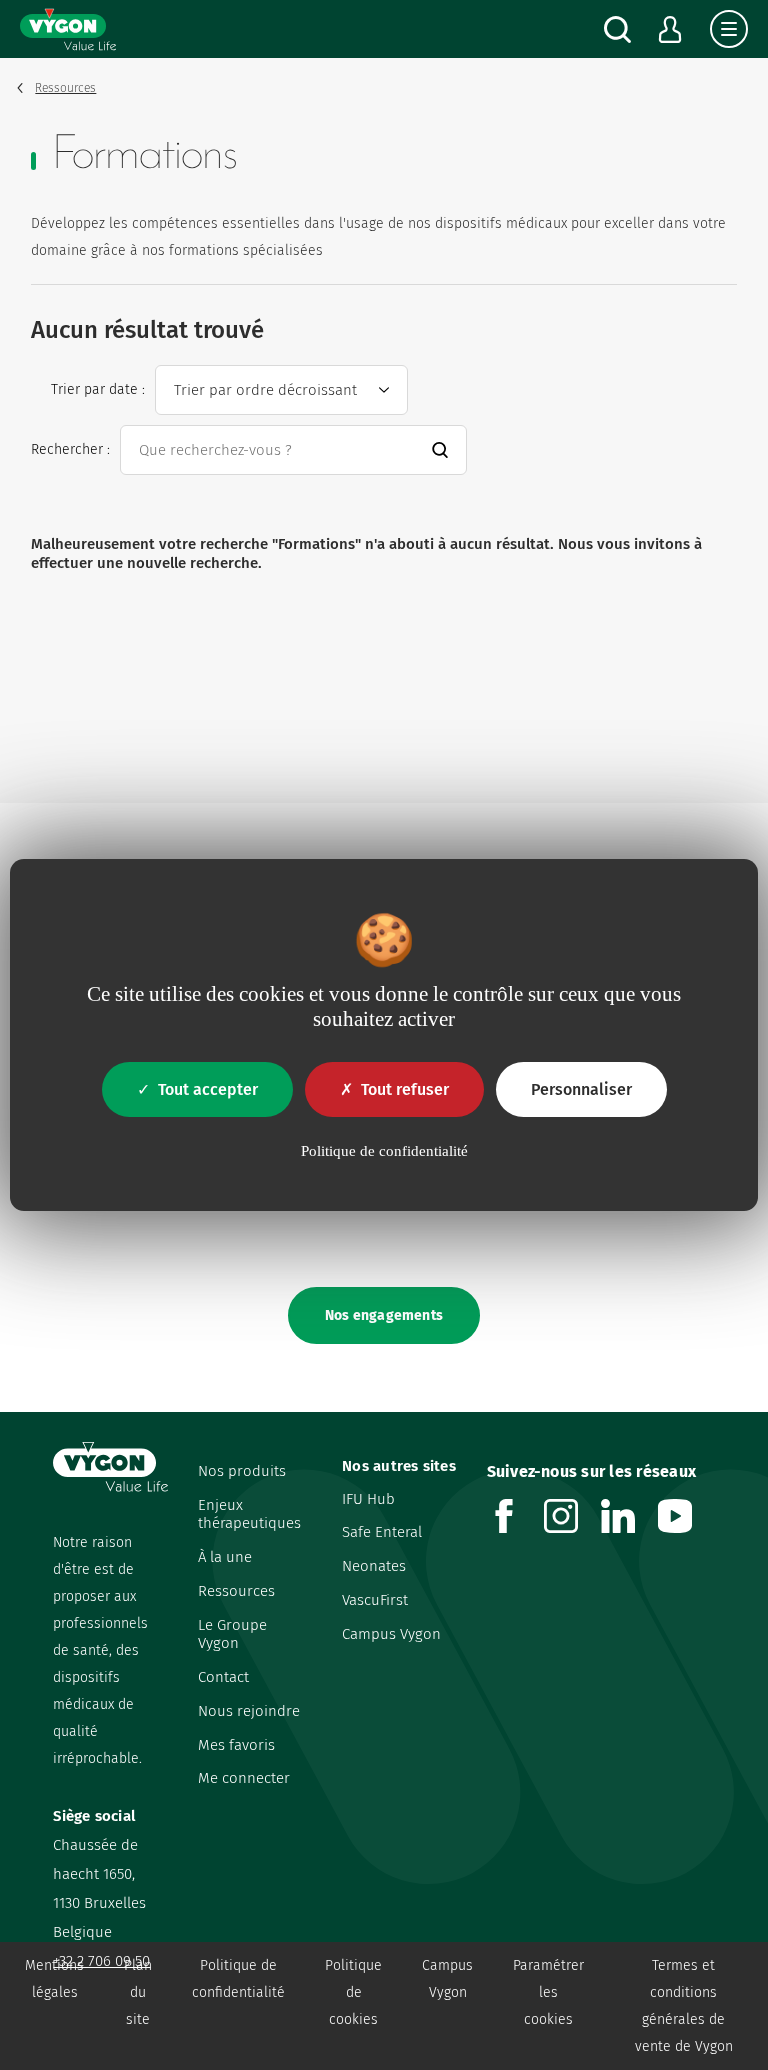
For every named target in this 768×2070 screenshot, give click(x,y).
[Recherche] (617, 29)
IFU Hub (368, 1499)
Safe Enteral (382, 1532)
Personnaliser (581, 1089)
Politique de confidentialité (238, 1979)
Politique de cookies (353, 1992)
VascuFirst (375, 1600)
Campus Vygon (391, 1634)
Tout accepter (208, 1089)
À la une (225, 1557)
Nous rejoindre (249, 1711)
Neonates (374, 1566)
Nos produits (242, 1471)
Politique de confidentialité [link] (384, 1151)
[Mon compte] (670, 29)
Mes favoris (236, 1745)
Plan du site (138, 1992)
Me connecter (244, 1778)
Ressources (236, 1591)
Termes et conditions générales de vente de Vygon (684, 2006)
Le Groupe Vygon (232, 1634)
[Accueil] (68, 29)
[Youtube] (686, 1527)
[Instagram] (572, 1527)
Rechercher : (70, 449)
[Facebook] (515, 1527)
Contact (223, 1677)
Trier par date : (98, 389)
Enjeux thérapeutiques (249, 1514)
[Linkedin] (629, 1527)
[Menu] (729, 29)
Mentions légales (54, 1979)
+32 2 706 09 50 (101, 1961)
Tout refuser (405, 1089)
